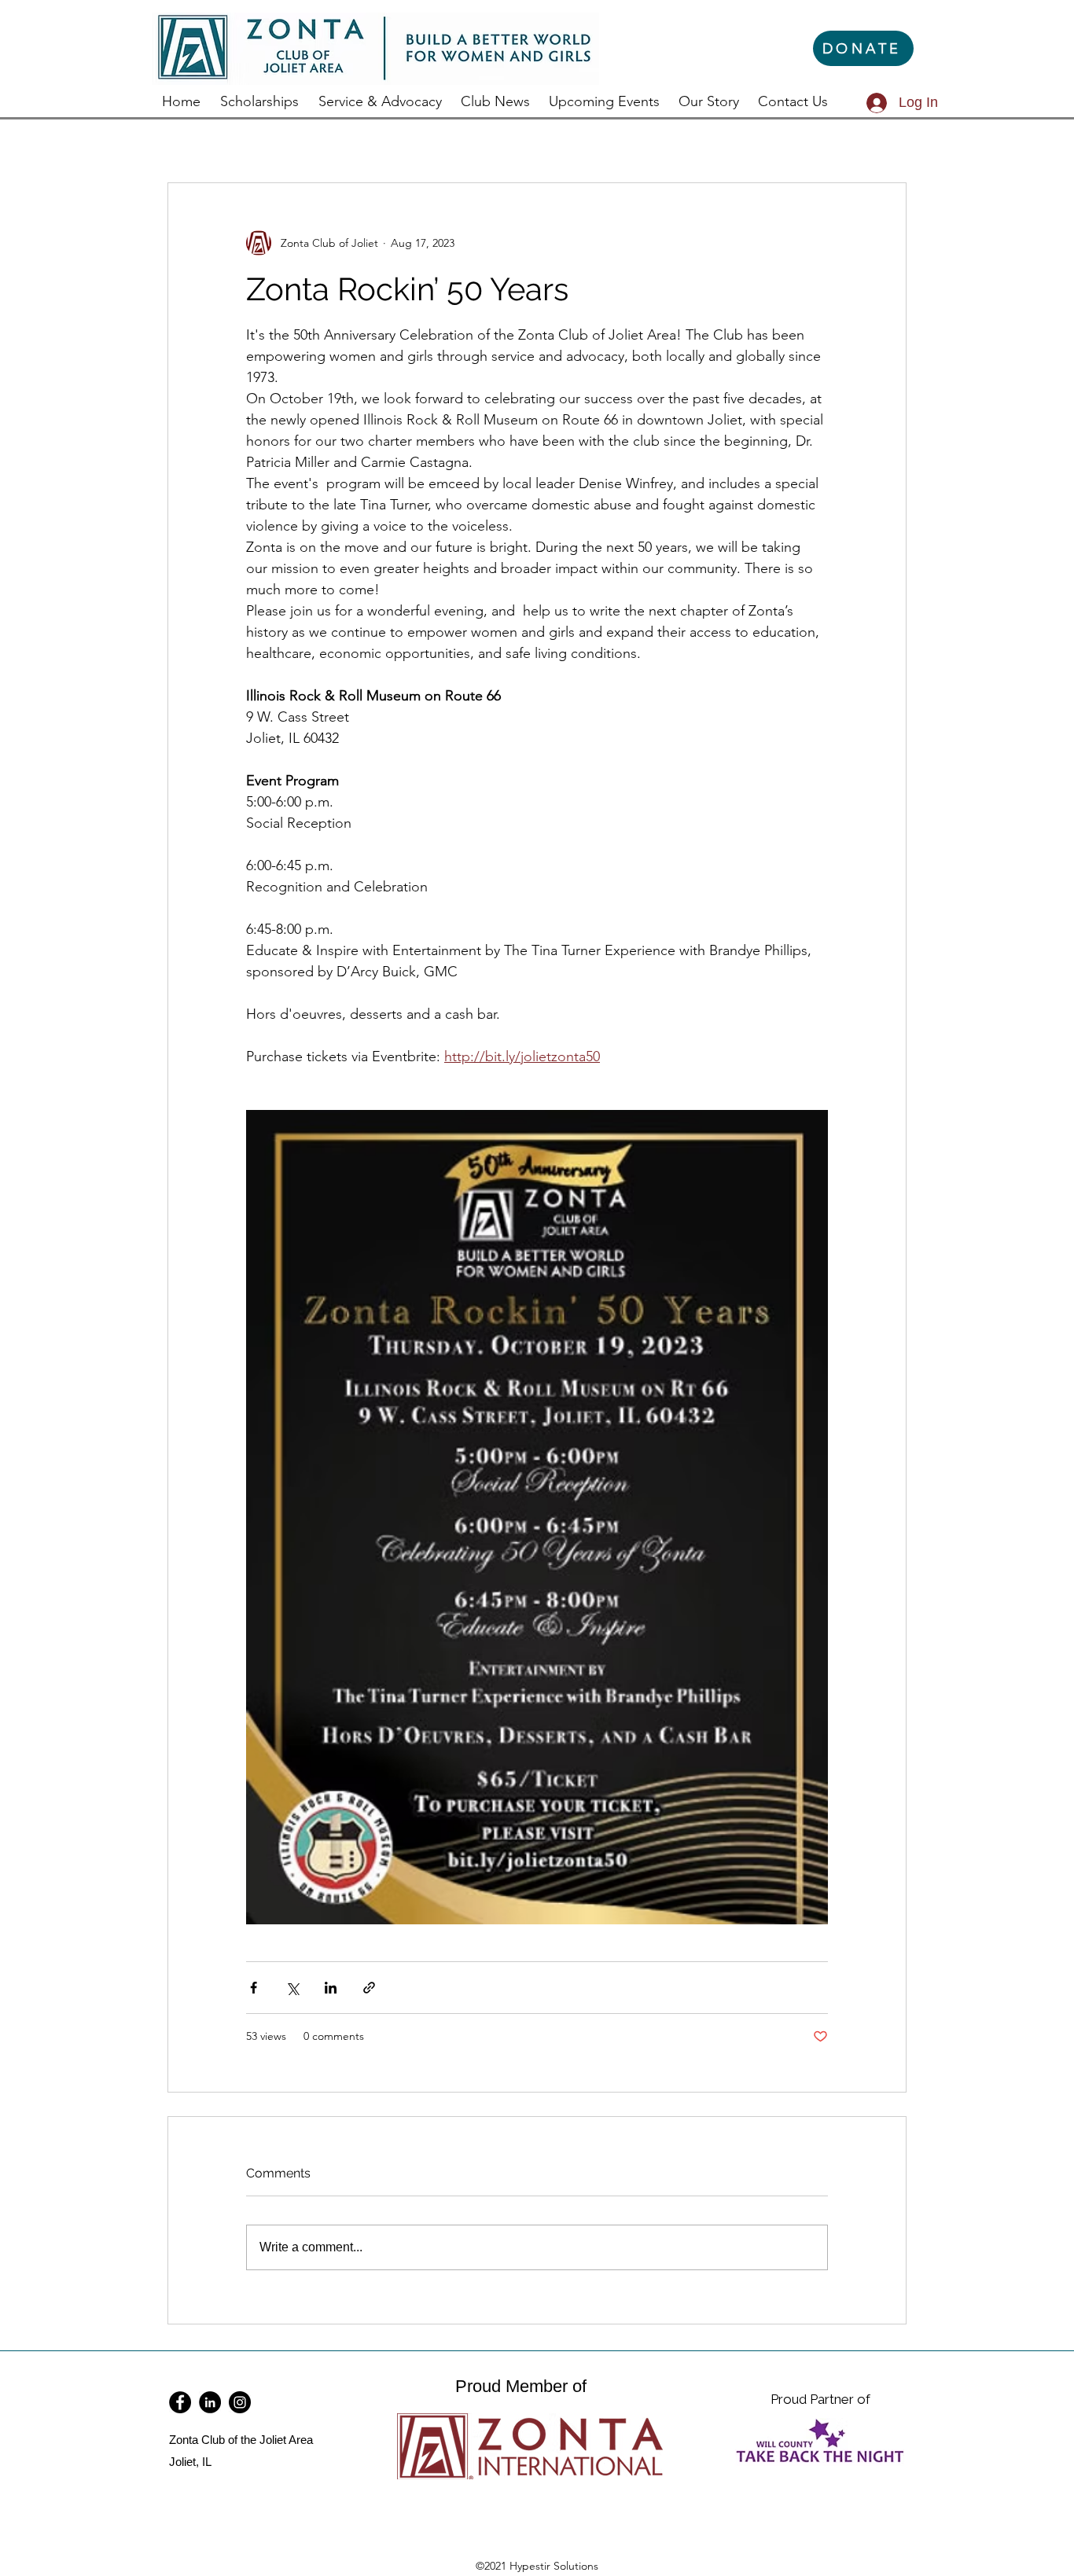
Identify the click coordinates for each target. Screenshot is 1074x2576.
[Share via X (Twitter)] (292, 1988)
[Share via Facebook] (254, 1988)
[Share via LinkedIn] (331, 1988)
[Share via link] (369, 1988)
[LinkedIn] (210, 2402)
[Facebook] (180, 2402)
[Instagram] (240, 2402)
